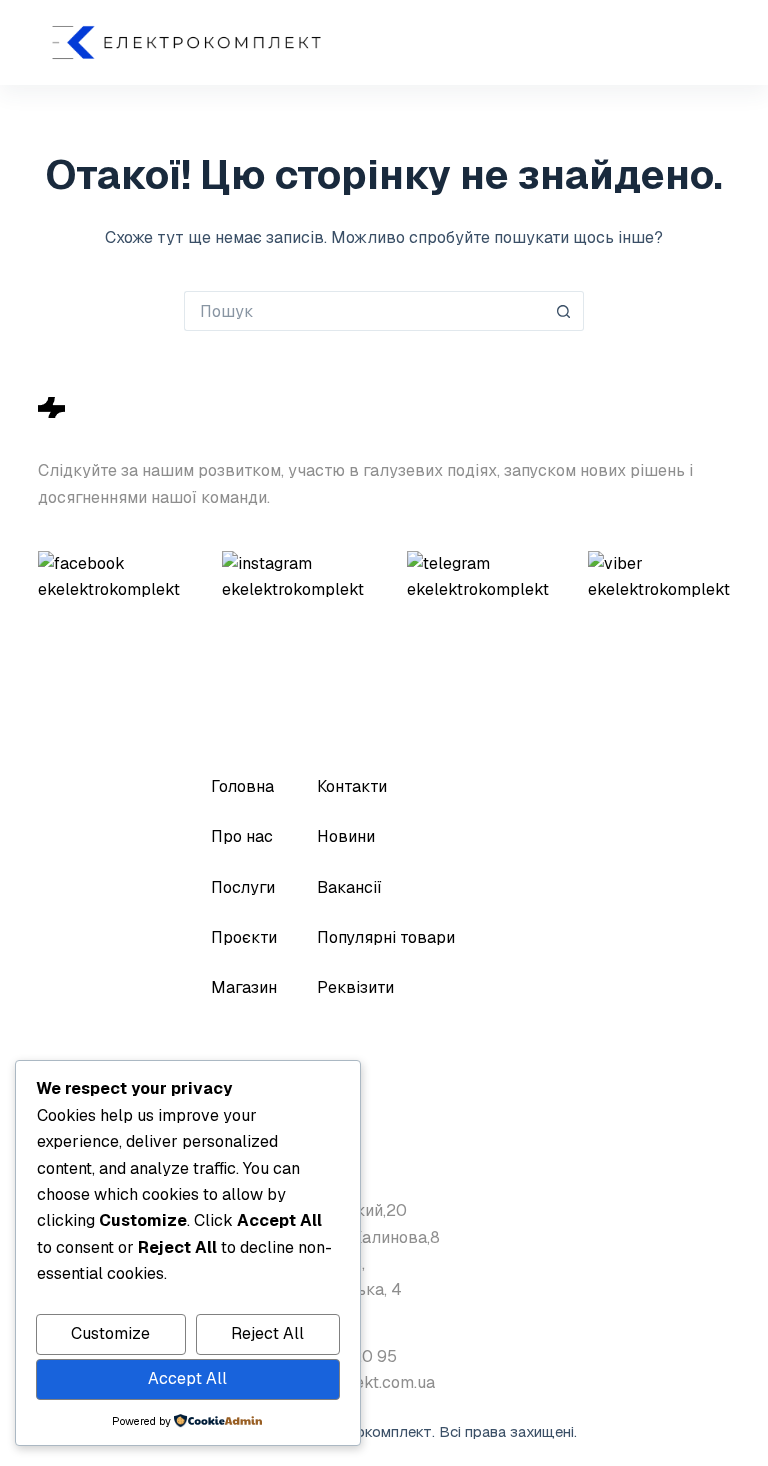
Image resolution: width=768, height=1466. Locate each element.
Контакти (352, 786)
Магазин (244, 987)
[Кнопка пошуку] (564, 311)
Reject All (267, 1333)
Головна (242, 786)
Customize (110, 1333)
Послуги (243, 887)
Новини (346, 836)
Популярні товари (386, 937)
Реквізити (355, 987)
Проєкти (244, 937)
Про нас (242, 836)
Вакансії (349, 887)
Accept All (187, 1378)
